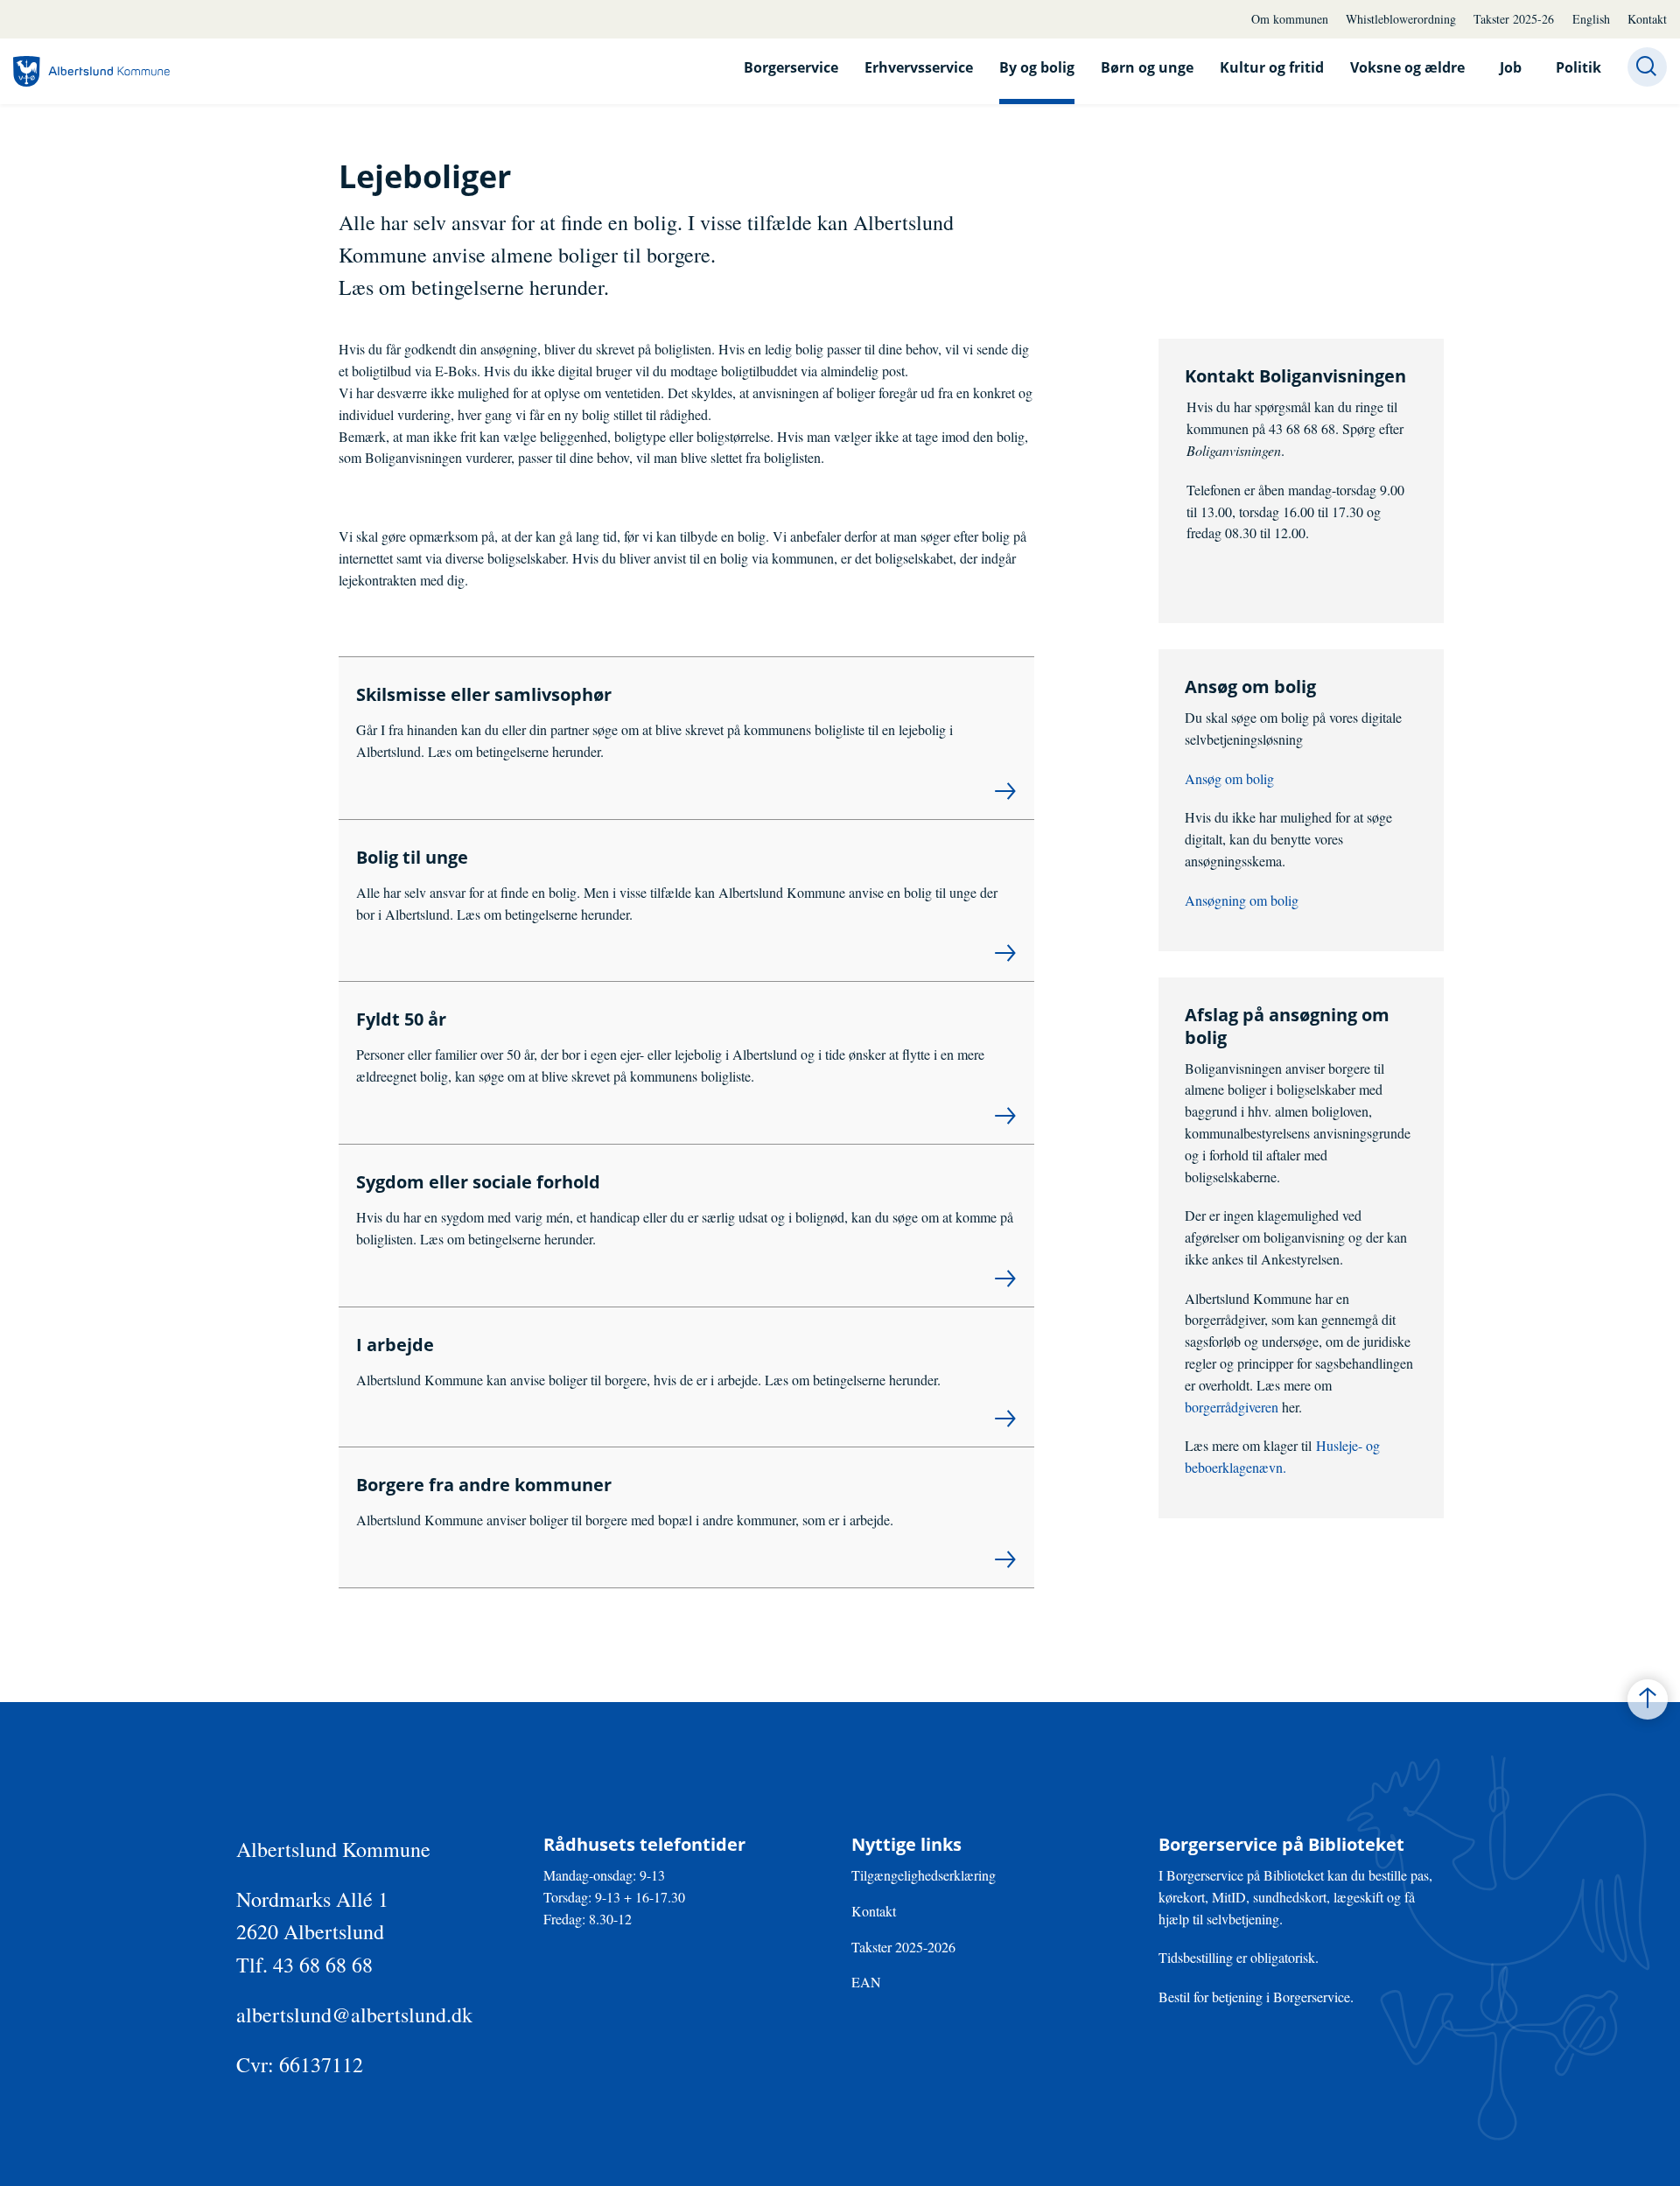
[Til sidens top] (1648, 1699)
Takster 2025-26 (1514, 19)
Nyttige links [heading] (906, 1845)
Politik (1578, 67)
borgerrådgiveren (1233, 1407)
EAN (866, 1982)
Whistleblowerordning (1401, 19)
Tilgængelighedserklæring (924, 1875)
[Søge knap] (1647, 67)
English (1591, 19)
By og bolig (1037, 67)
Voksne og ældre (1407, 67)
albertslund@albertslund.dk (354, 2014)
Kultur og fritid (1272, 67)
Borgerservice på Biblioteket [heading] (1281, 1845)
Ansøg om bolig (1229, 778)
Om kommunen (1290, 19)
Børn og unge (1147, 67)
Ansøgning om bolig (1242, 900)
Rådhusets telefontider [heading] (644, 1845)
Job (1511, 67)
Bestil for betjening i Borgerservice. (1256, 1997)
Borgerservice (791, 67)
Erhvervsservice (919, 67)
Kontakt (1647, 19)
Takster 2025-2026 (903, 1947)
